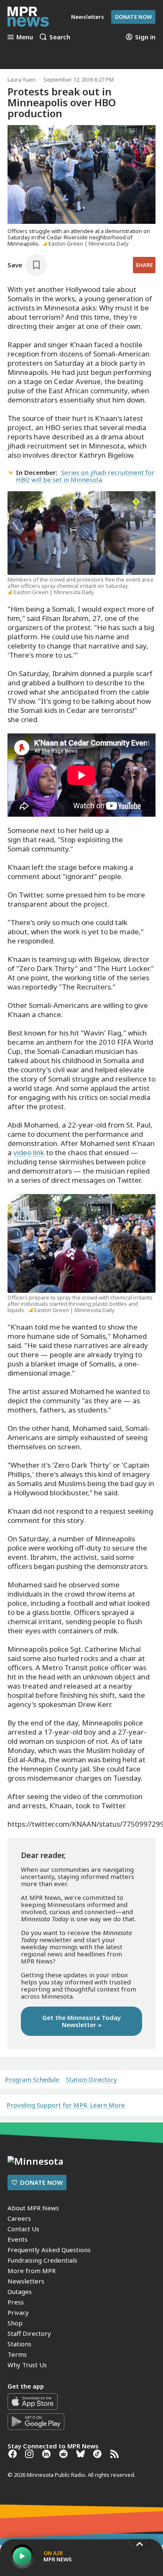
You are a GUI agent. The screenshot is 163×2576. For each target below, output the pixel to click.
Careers (19, 2218)
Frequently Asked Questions (49, 2250)
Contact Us (23, 2229)
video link (29, 1152)
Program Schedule (32, 2080)
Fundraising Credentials (42, 2260)
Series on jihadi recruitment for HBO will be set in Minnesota (85, 476)
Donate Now (133, 17)
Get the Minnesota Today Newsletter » (81, 2021)
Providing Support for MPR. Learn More (66, 2105)
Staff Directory (29, 2333)
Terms (17, 2354)
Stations (19, 2344)
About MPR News (33, 2208)
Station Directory (92, 2080)
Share (144, 265)
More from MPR (32, 2271)
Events (18, 2239)
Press (16, 2302)
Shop (15, 2323)
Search (60, 37)
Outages (20, 2291)
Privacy (18, 2312)
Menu (25, 37)
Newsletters (26, 2281)
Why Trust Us (27, 2365)
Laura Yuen (22, 79)
